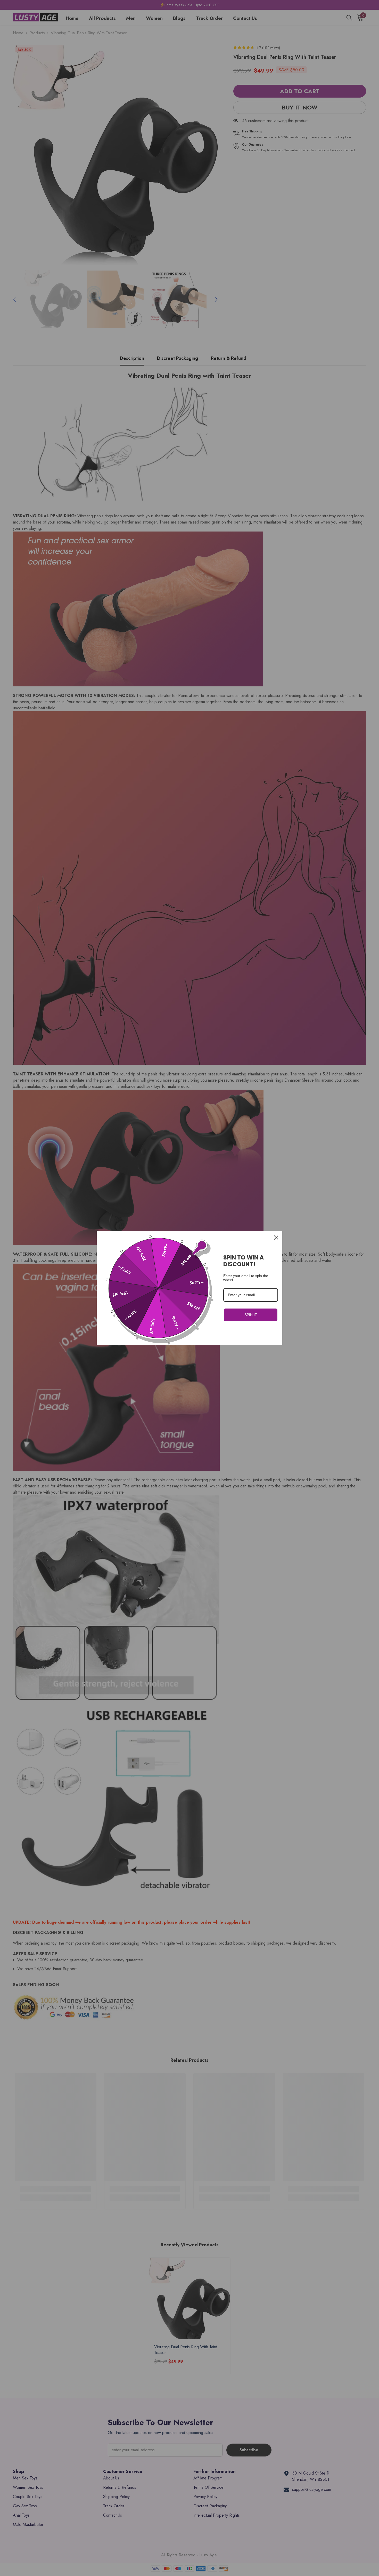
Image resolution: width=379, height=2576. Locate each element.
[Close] (276, 1238)
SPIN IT (251, 1315)
